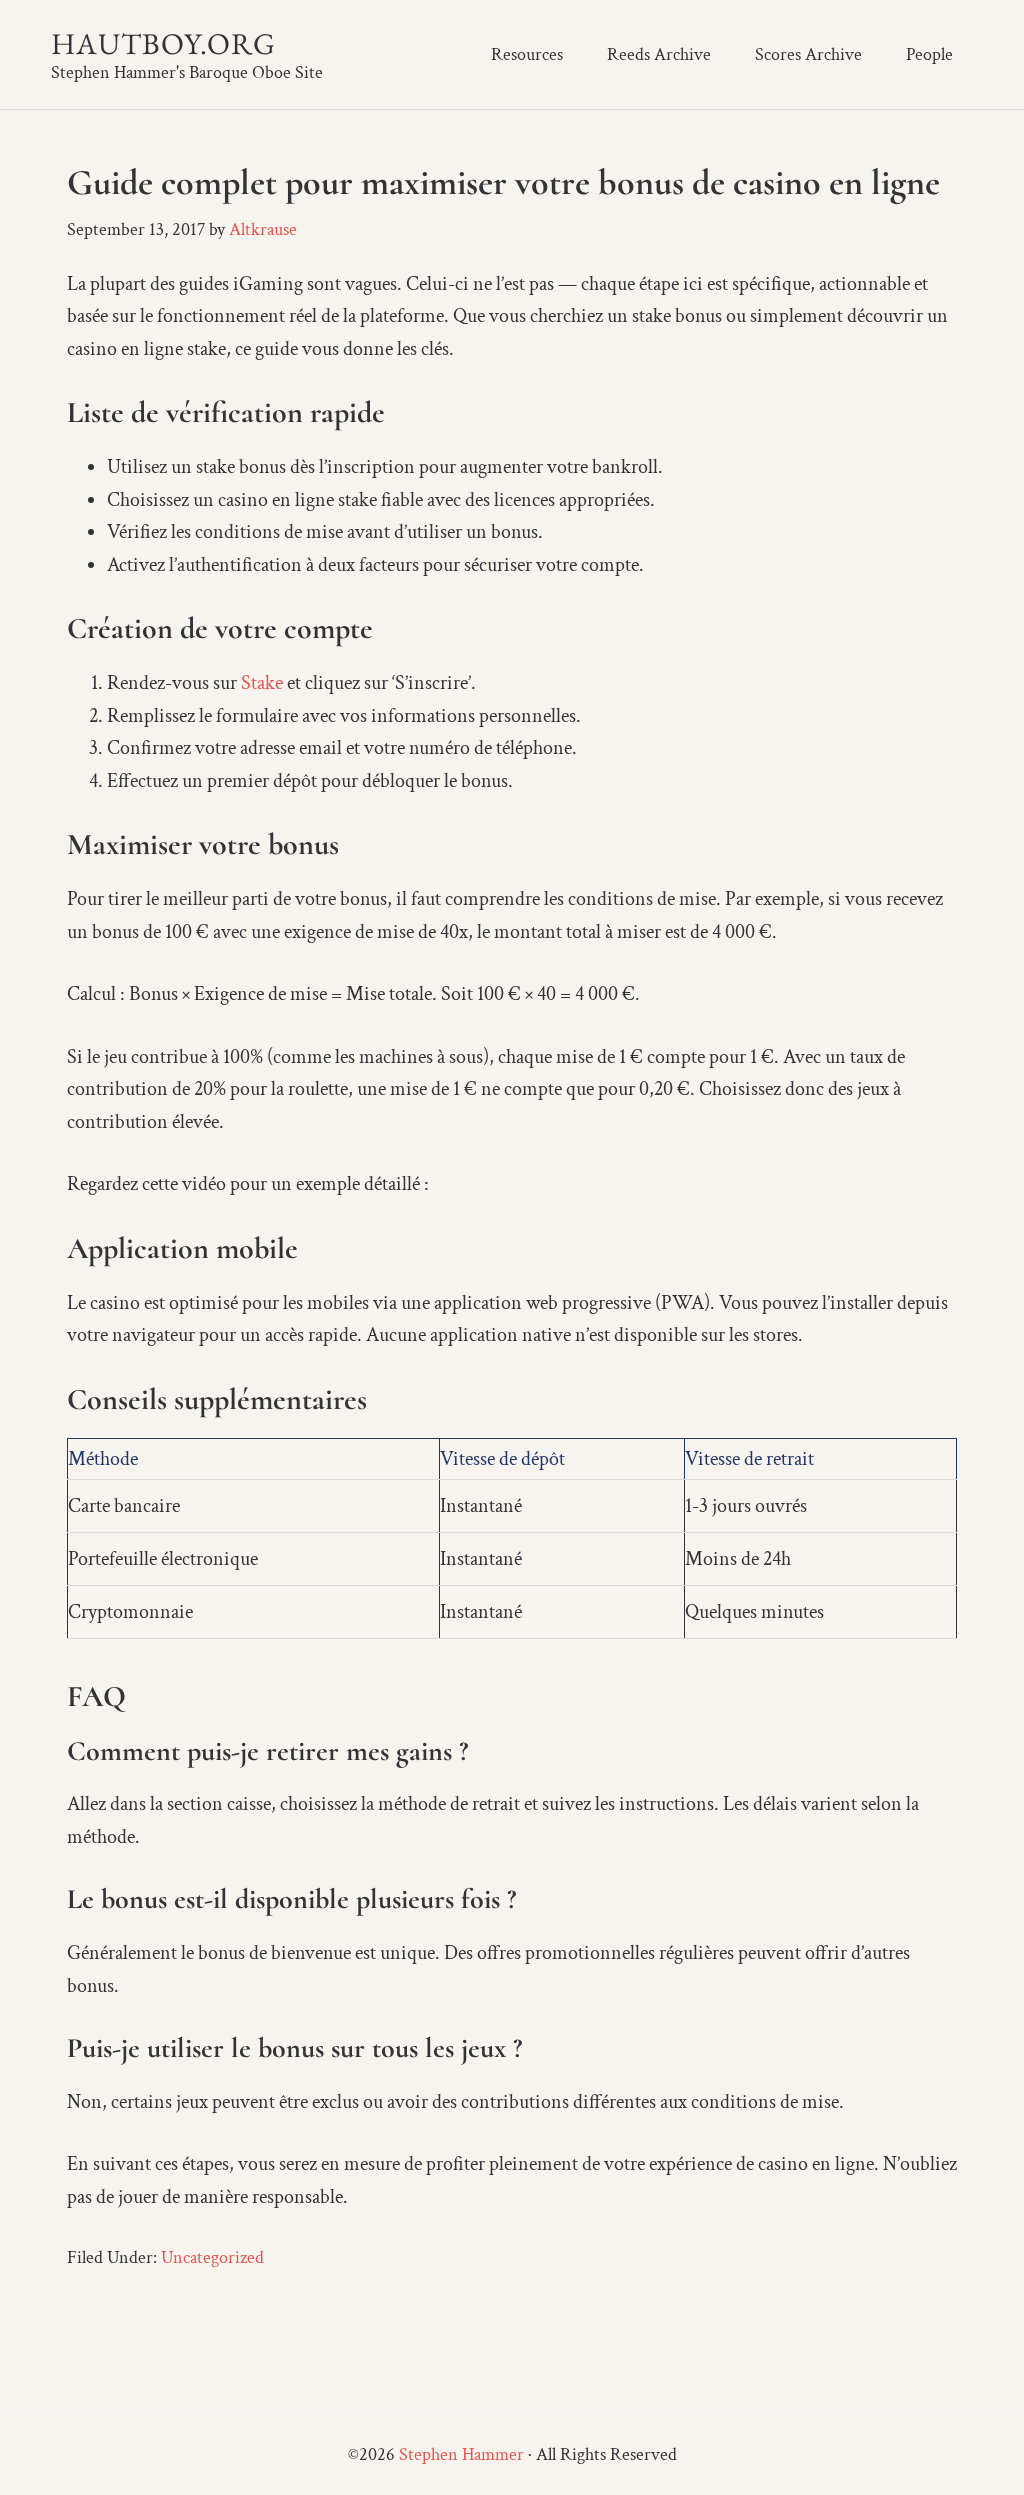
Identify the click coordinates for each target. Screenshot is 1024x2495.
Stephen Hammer (461, 2454)
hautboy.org (163, 43)
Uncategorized (212, 2257)
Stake (262, 683)
